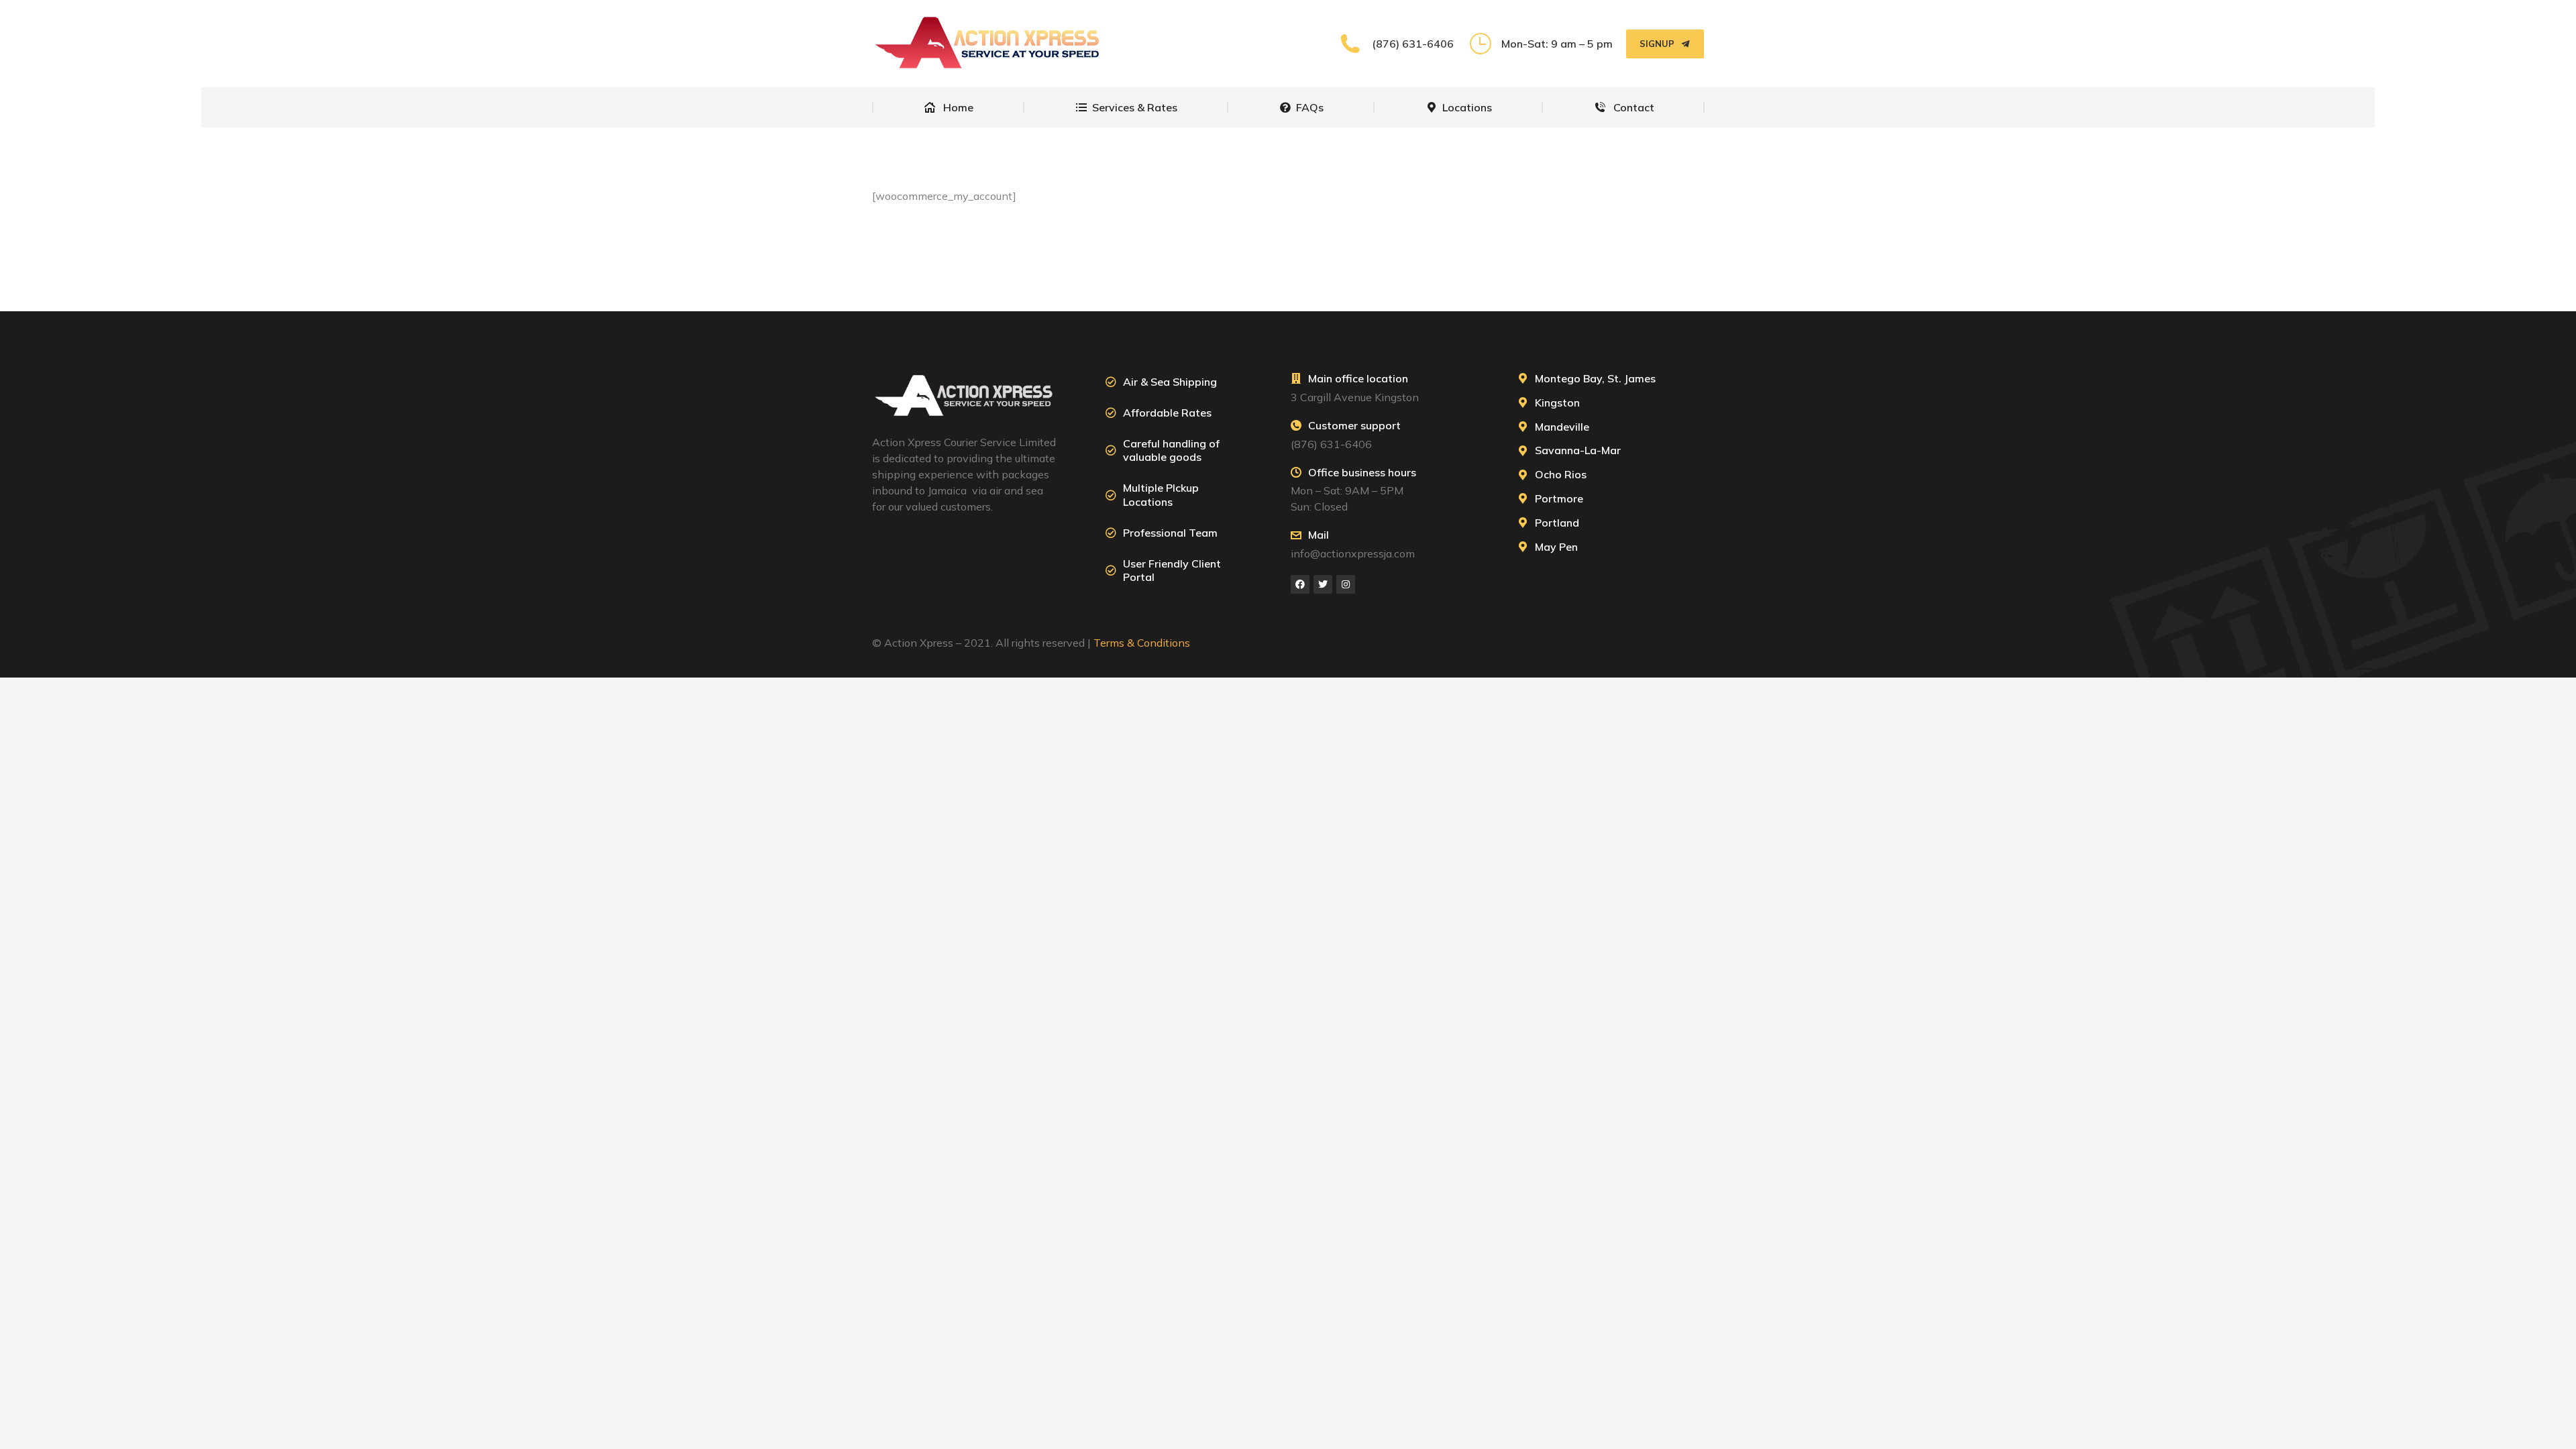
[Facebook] (1300, 584)
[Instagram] (1346, 584)
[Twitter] (1323, 584)
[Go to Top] (2556, 1429)
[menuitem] (949, 107)
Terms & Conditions (1142, 643)
